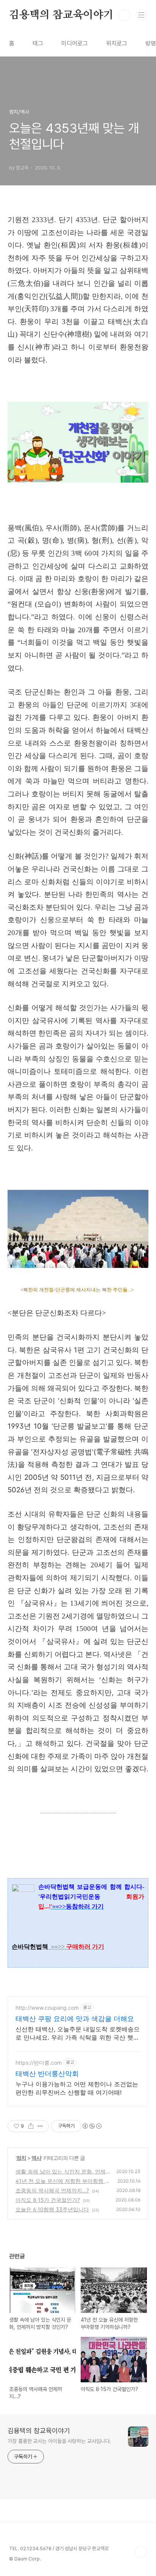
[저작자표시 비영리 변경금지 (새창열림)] (92, 2126)
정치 (21, 2158)
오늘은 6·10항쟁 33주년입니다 (52, 2209)
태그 (38, 43)
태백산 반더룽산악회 (47, 2074)
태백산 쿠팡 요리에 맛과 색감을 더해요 (75, 2019)
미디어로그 (75, 43)
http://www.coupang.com (47, 2008)
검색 (124, 15)
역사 (36, 2158)
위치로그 (117, 43)
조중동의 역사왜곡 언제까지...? (52, 2190)
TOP (141, 2552)
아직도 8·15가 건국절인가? (48, 2200)
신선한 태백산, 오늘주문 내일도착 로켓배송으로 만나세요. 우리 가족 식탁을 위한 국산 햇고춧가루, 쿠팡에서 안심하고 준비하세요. (78, 2033)
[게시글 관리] (40, 2126)
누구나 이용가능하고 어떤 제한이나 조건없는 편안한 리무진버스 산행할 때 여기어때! (77, 2088)
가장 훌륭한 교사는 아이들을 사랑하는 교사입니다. (59, 2441)
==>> (78, 1947)
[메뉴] (141, 15)
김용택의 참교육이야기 (61, 15)
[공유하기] (31, 2126)
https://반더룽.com (39, 2063)
